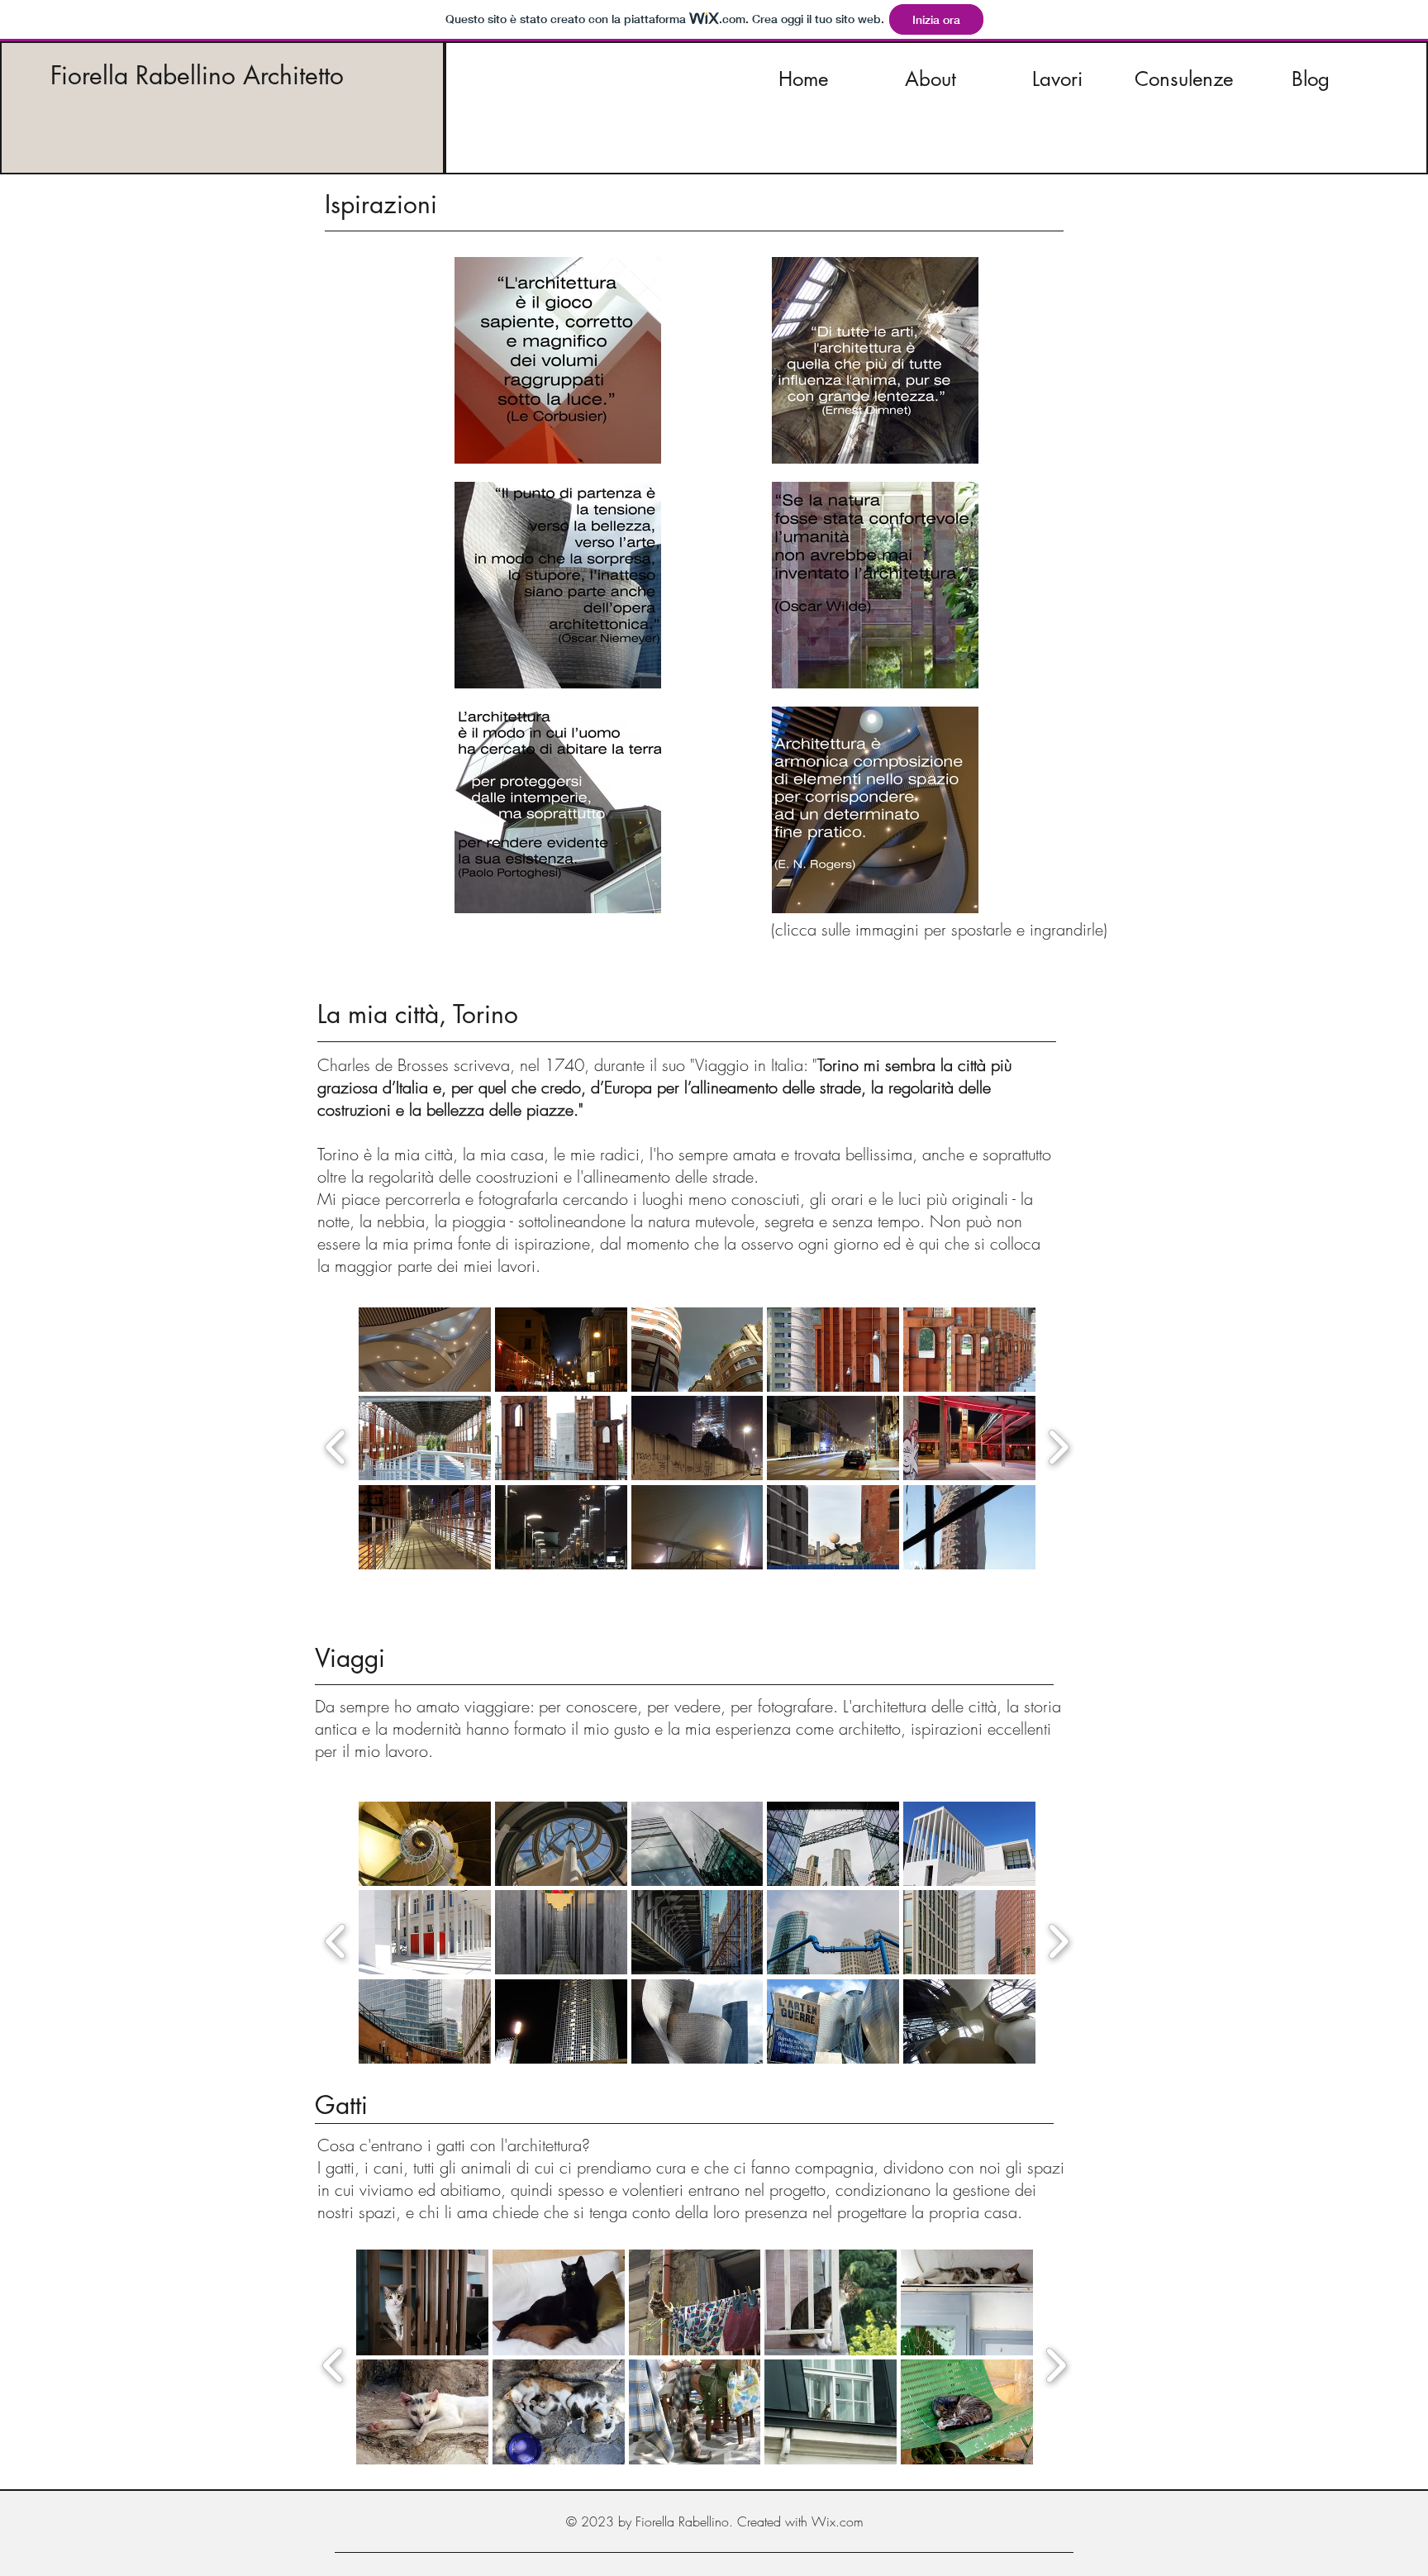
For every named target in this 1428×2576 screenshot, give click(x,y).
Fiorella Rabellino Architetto (197, 75)
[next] (1058, 1445)
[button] (425, 1350)
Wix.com (838, 2521)
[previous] (336, 1445)
